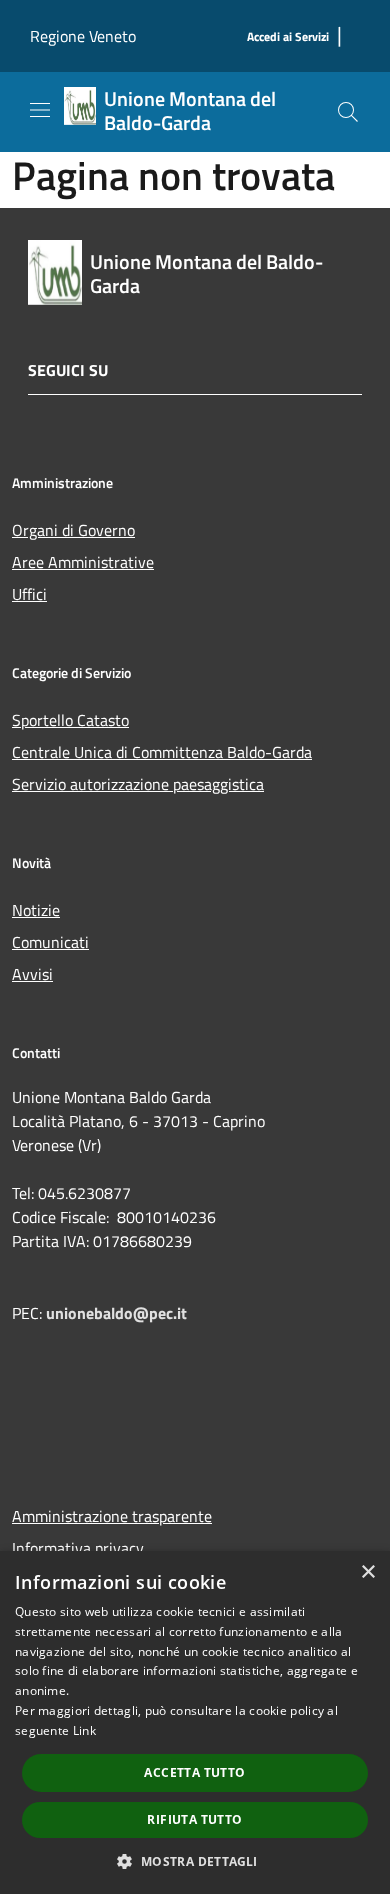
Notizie (36, 910)
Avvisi (32, 974)
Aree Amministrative (83, 562)
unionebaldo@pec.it (118, 1313)
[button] (194, 1861)
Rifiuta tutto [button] (194, 1819)
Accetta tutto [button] (194, 1772)
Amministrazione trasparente (112, 1516)
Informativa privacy (78, 1548)
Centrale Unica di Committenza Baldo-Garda (162, 752)
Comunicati (50, 942)
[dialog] (195, 1722)
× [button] (367, 1572)
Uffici (29, 594)
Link (84, 1730)
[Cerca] (348, 112)
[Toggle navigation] (40, 110)
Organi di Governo (73, 530)
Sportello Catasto (70, 720)
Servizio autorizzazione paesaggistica (138, 784)
